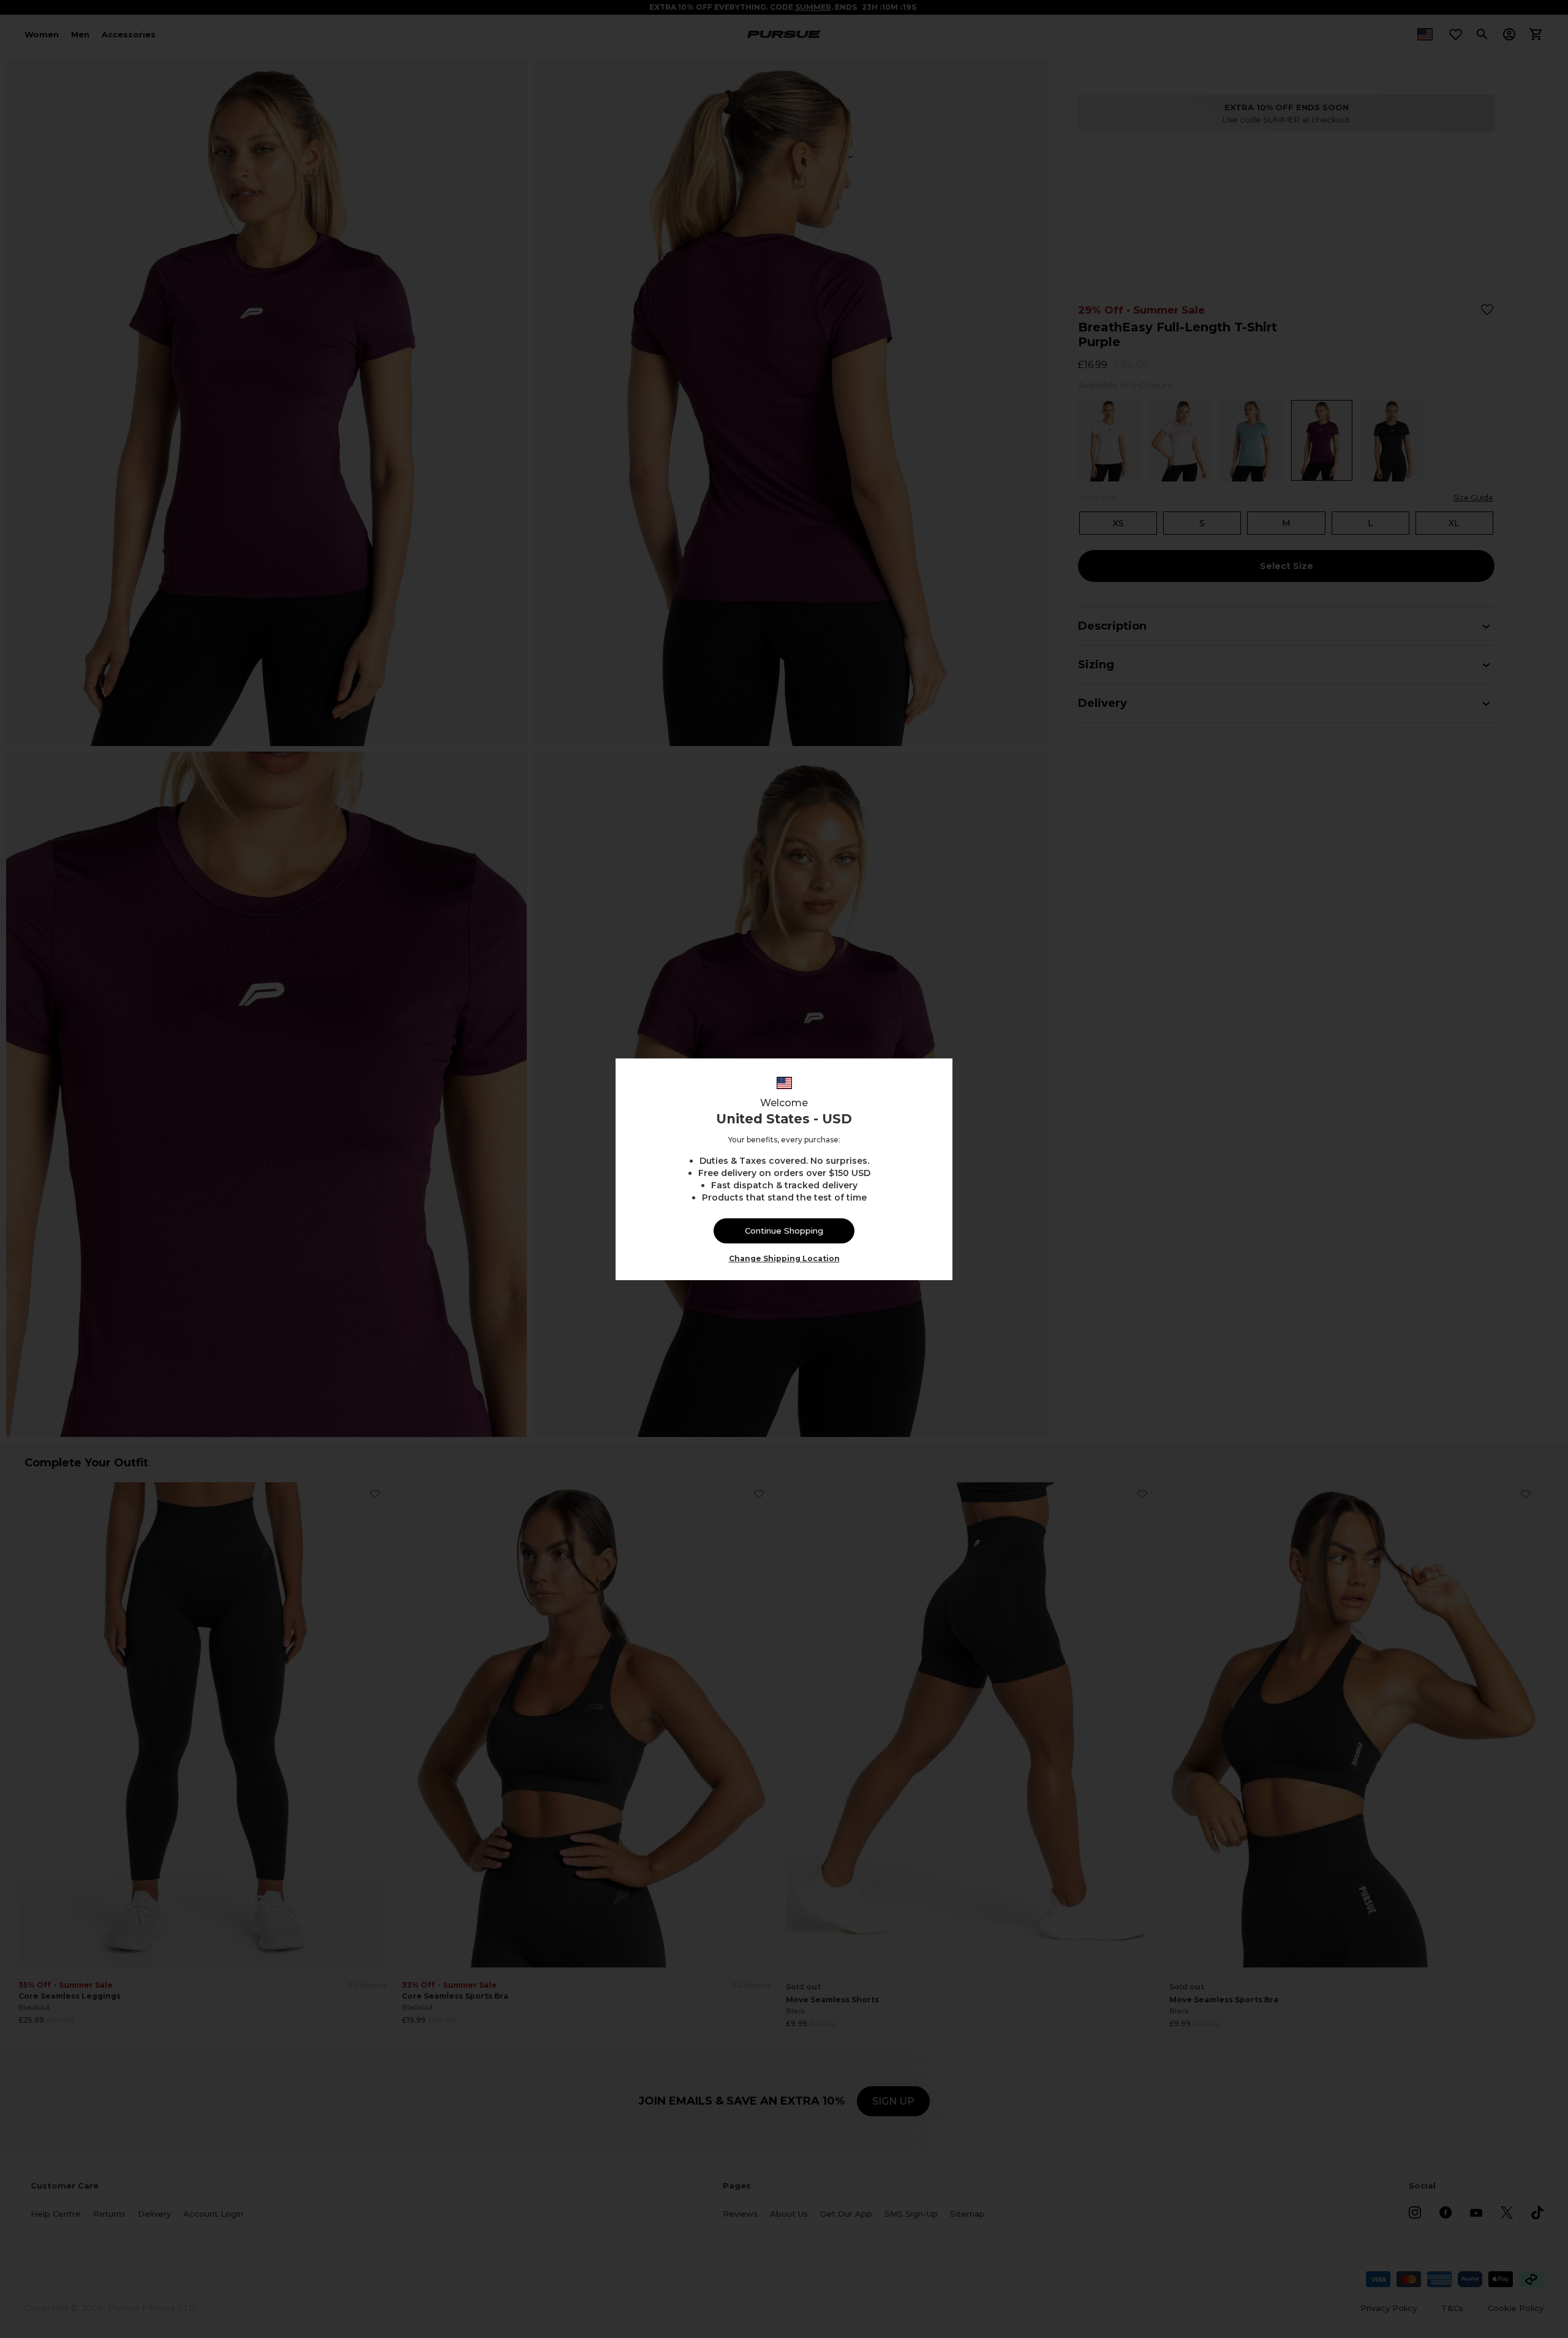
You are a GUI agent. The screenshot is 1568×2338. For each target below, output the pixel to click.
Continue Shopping (784, 1231)
